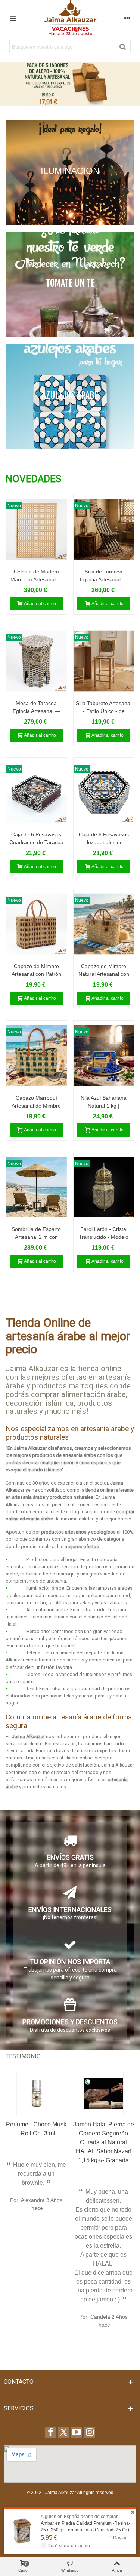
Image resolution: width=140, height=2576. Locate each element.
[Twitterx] (63, 2432)
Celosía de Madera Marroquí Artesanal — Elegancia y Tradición (36, 579)
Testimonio (23, 2056)
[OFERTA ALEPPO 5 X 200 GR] (70, 84)
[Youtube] (77, 2432)
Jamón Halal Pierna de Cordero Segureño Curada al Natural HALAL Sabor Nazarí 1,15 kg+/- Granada (104, 2142)
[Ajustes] (127, 18)
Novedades (33, 479)
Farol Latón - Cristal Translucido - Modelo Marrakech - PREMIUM (104, 1237)
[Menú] (13, 18)
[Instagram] (90, 2432)
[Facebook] (50, 2432)
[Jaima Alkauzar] (70, 18)
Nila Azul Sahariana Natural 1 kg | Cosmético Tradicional (104, 1106)
